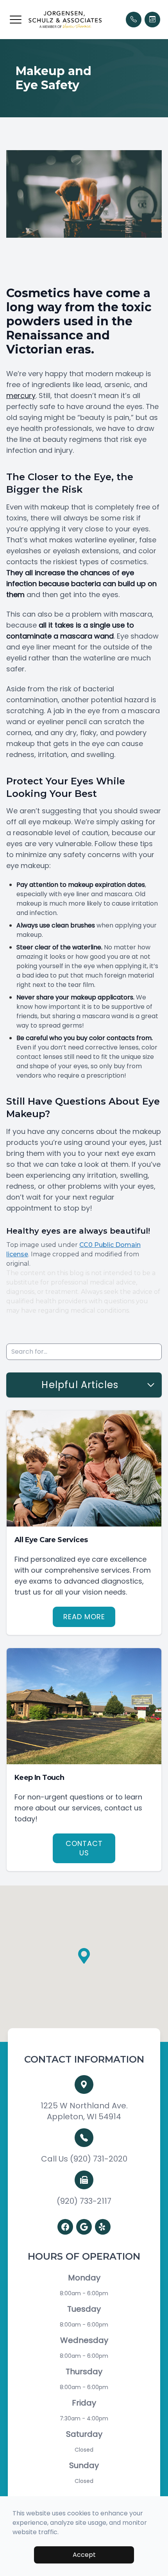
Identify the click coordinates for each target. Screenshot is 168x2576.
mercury (21, 396)
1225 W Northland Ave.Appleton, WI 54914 (84, 2111)
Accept (84, 2555)
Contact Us (84, 1848)
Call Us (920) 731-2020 (84, 2159)
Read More (84, 1617)
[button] (16, 20)
